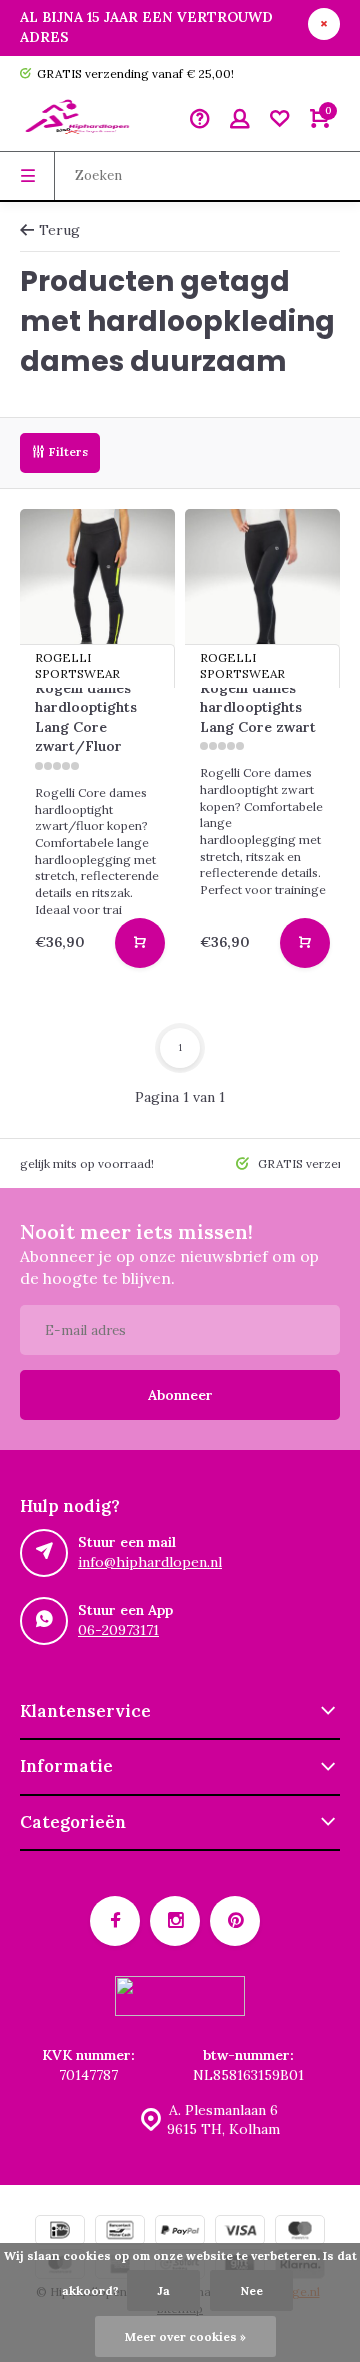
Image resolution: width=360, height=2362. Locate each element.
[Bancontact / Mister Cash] (120, 2232)
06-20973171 (118, 1630)
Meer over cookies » (185, 2336)
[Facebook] (115, 1921)
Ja (163, 2290)
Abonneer (180, 1395)
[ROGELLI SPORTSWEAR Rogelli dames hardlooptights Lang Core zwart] (262, 586)
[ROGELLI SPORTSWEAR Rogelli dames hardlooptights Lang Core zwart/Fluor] (97, 586)
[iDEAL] (60, 2232)
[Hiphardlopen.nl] (80, 121)
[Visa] (240, 2232)
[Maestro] (300, 2232)
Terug (59, 230)
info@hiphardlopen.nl (150, 1562)
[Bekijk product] (140, 943)
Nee (251, 2290)
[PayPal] (180, 2232)
